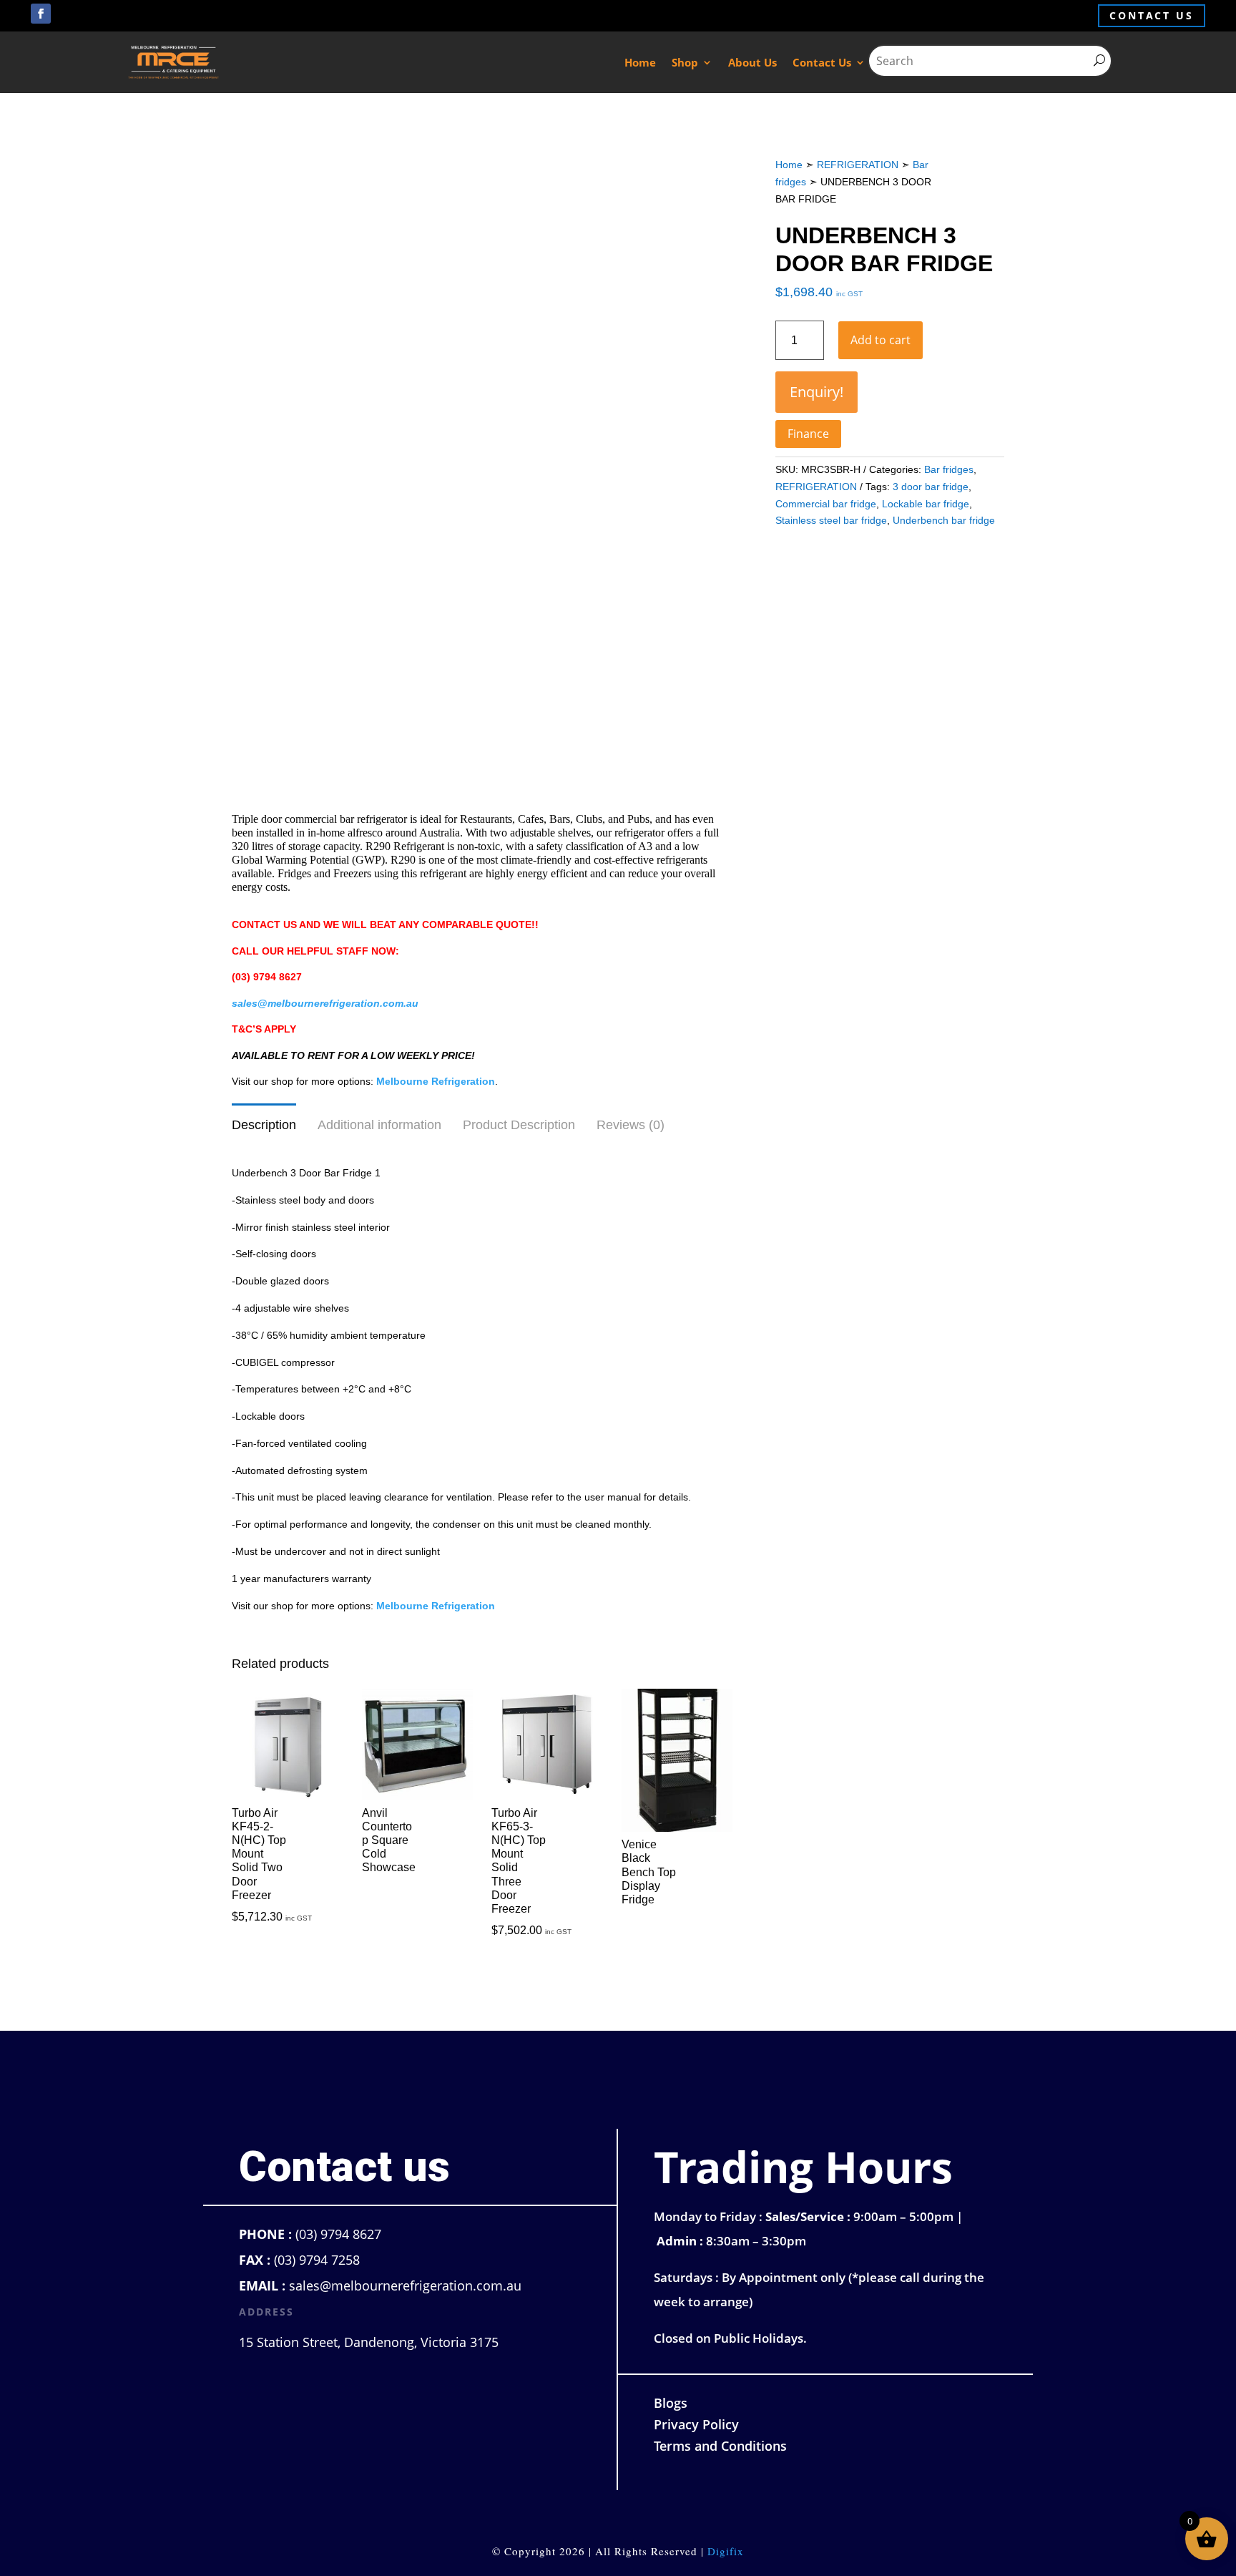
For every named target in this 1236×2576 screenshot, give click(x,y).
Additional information (379, 1125)
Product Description (519, 1125)
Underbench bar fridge (944, 520)
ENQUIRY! (816, 392)
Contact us (1152, 15)
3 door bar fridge (931, 487)
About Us (752, 62)
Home (640, 62)
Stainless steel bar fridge (831, 520)
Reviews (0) (631, 1125)
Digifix (726, 2551)
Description (264, 1125)
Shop (685, 62)
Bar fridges (949, 469)
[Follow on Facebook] (41, 14)
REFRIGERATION (858, 165)
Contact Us (822, 62)
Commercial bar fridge (826, 504)
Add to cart (881, 340)
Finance (808, 434)
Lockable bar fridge (926, 504)
